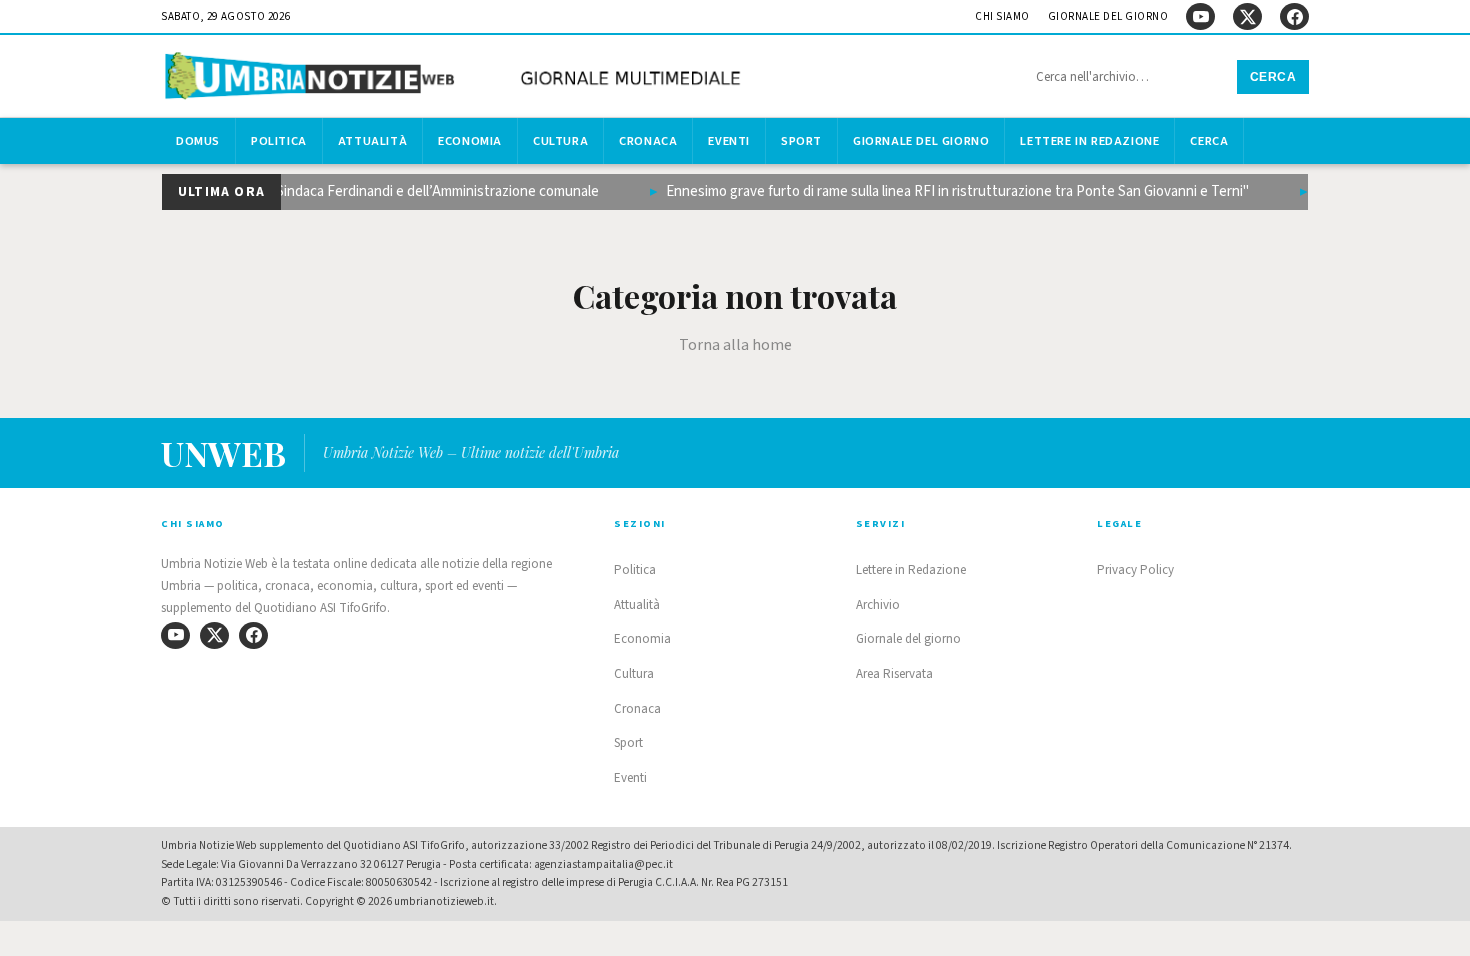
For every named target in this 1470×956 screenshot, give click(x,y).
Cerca (1273, 77)
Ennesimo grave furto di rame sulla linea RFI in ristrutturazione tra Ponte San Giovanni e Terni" (949, 191)
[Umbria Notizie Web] (456, 78)
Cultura (560, 141)
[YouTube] (1200, 16)
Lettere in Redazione (1089, 141)
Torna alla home (735, 345)
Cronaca (648, 141)
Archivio (878, 605)
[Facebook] (1294, 16)
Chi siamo (1002, 16)
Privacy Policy (1135, 570)
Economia (470, 141)
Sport (801, 141)
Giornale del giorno (1108, 16)
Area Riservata (894, 674)
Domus (198, 141)
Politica (279, 141)
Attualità (372, 141)
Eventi (729, 141)
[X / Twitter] (1247, 16)
